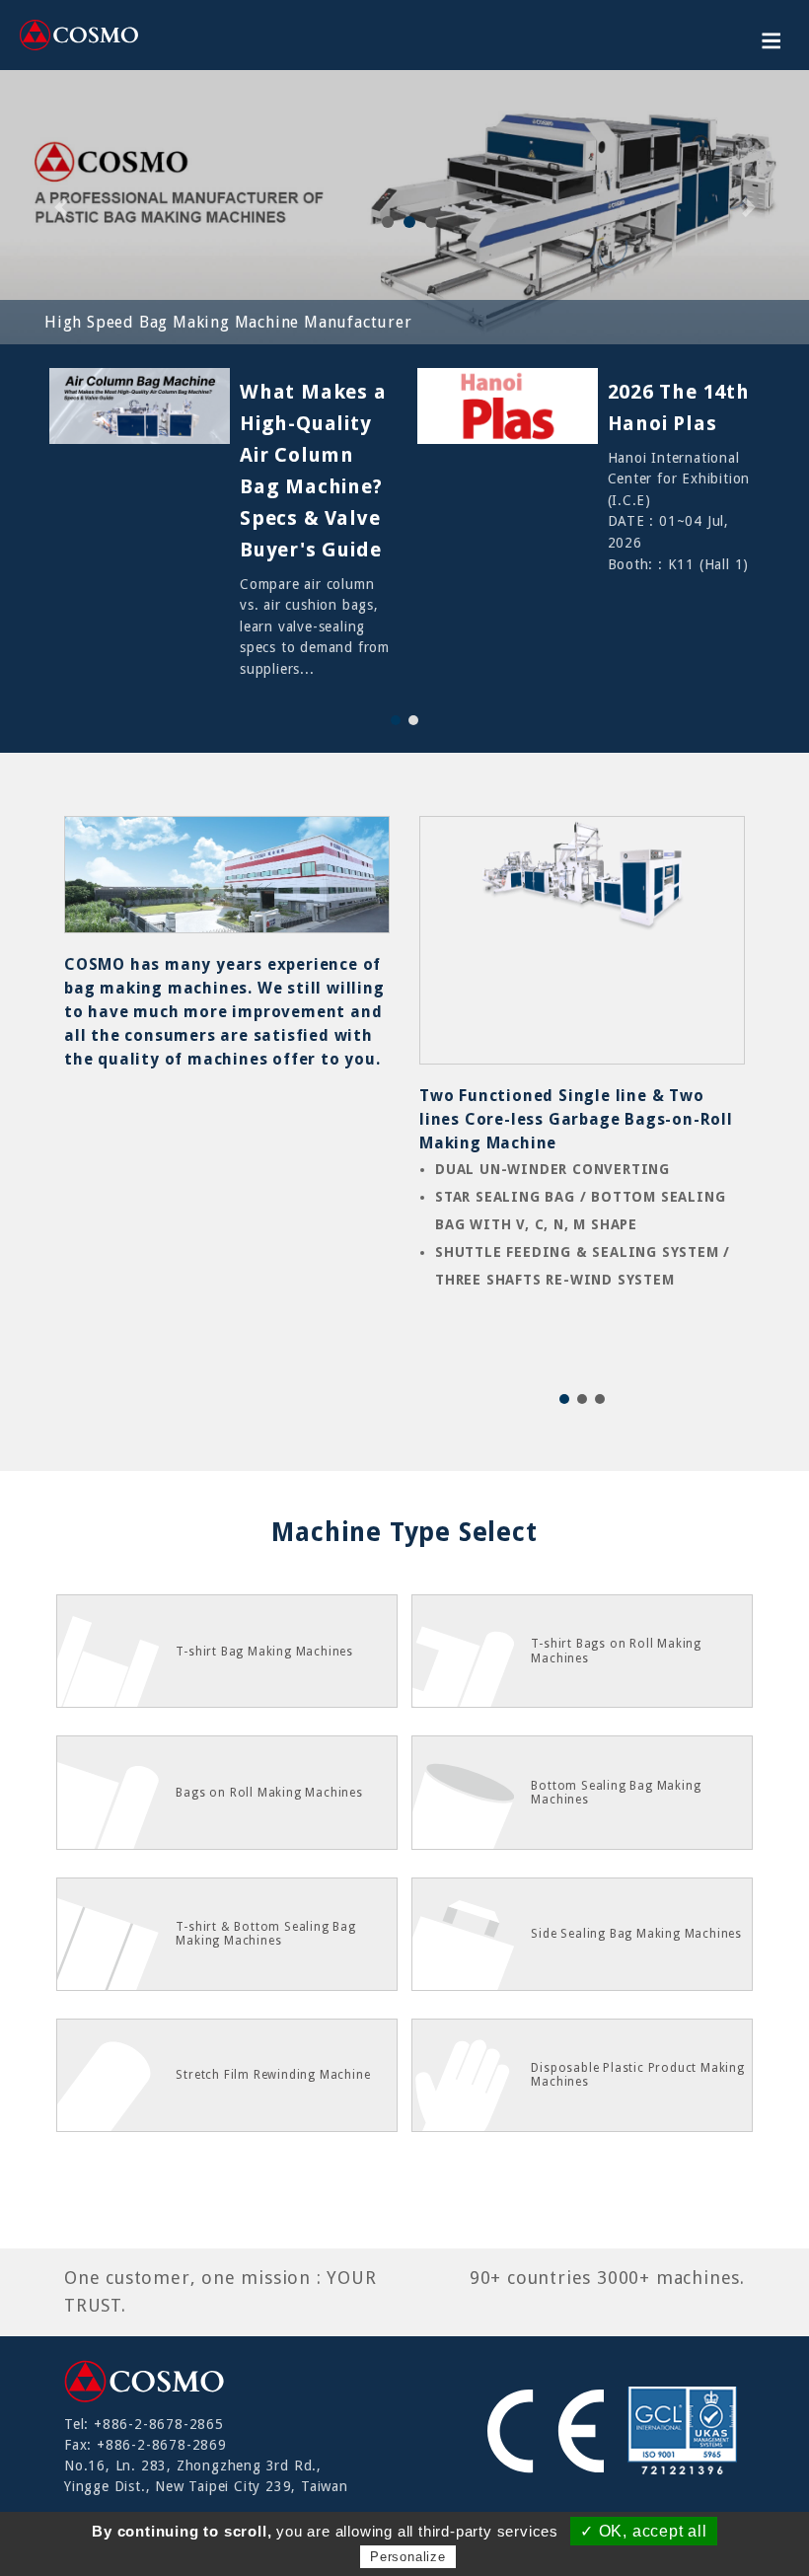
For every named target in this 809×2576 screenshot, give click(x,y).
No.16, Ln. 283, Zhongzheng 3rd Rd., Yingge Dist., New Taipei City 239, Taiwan (206, 2476)
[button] (396, 720)
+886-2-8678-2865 (159, 2424)
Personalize (408, 2557)
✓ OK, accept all (644, 2531)
